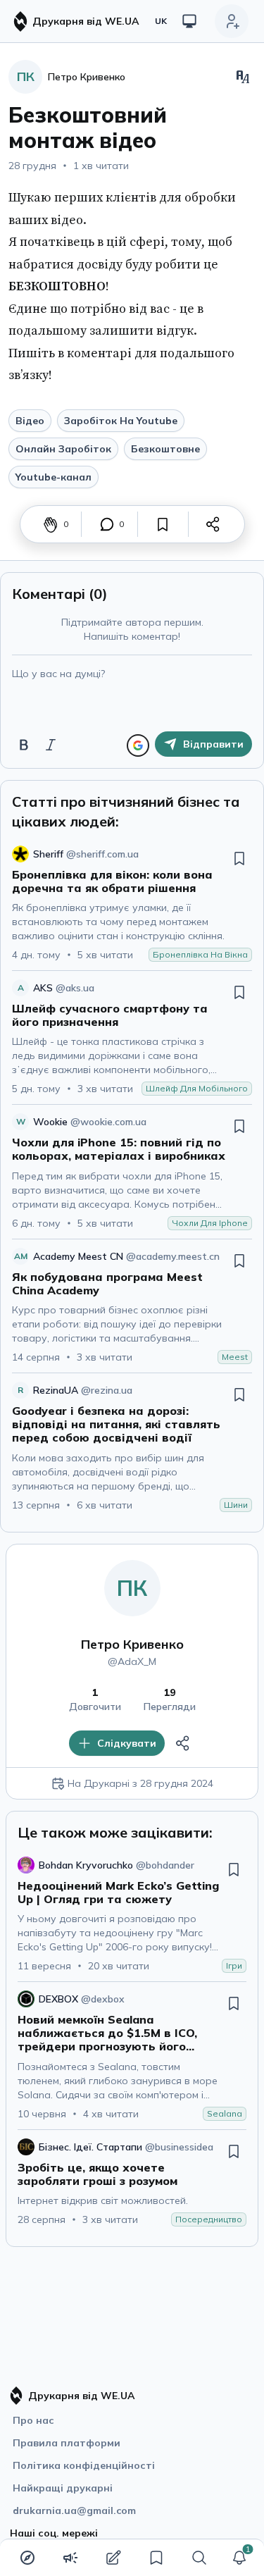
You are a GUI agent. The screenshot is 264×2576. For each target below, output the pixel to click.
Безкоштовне (165, 449)
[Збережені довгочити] (156, 2558)
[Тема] (189, 21)
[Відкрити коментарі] (107, 524)
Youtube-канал (54, 477)
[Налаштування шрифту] (243, 77)
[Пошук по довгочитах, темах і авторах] (199, 2558)
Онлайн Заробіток (63, 449)
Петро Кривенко (132, 1644)
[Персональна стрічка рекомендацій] (27, 2558)
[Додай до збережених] (163, 524)
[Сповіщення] (239, 2558)
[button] (239, 2558)
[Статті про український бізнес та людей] (70, 2558)
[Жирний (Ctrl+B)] (24, 745)
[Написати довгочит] (113, 2558)
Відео (30, 421)
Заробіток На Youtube (121, 421)
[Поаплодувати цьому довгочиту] (51, 524)
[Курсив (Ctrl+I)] (51, 745)
